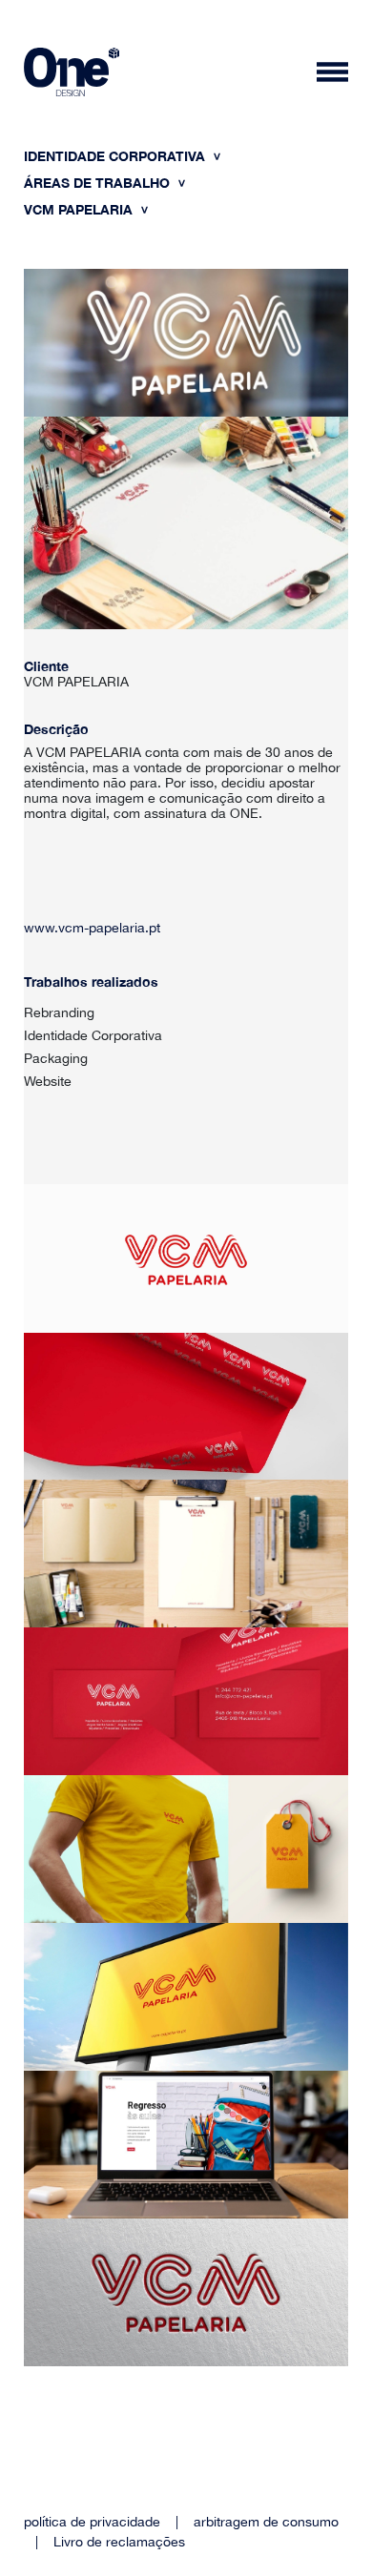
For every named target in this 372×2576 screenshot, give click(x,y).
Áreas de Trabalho (99, 183)
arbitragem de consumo (266, 2522)
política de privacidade (92, 2522)
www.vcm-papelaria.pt (92, 928)
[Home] (72, 75)
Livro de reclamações (119, 2542)
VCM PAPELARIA (80, 209)
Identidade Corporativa (116, 156)
